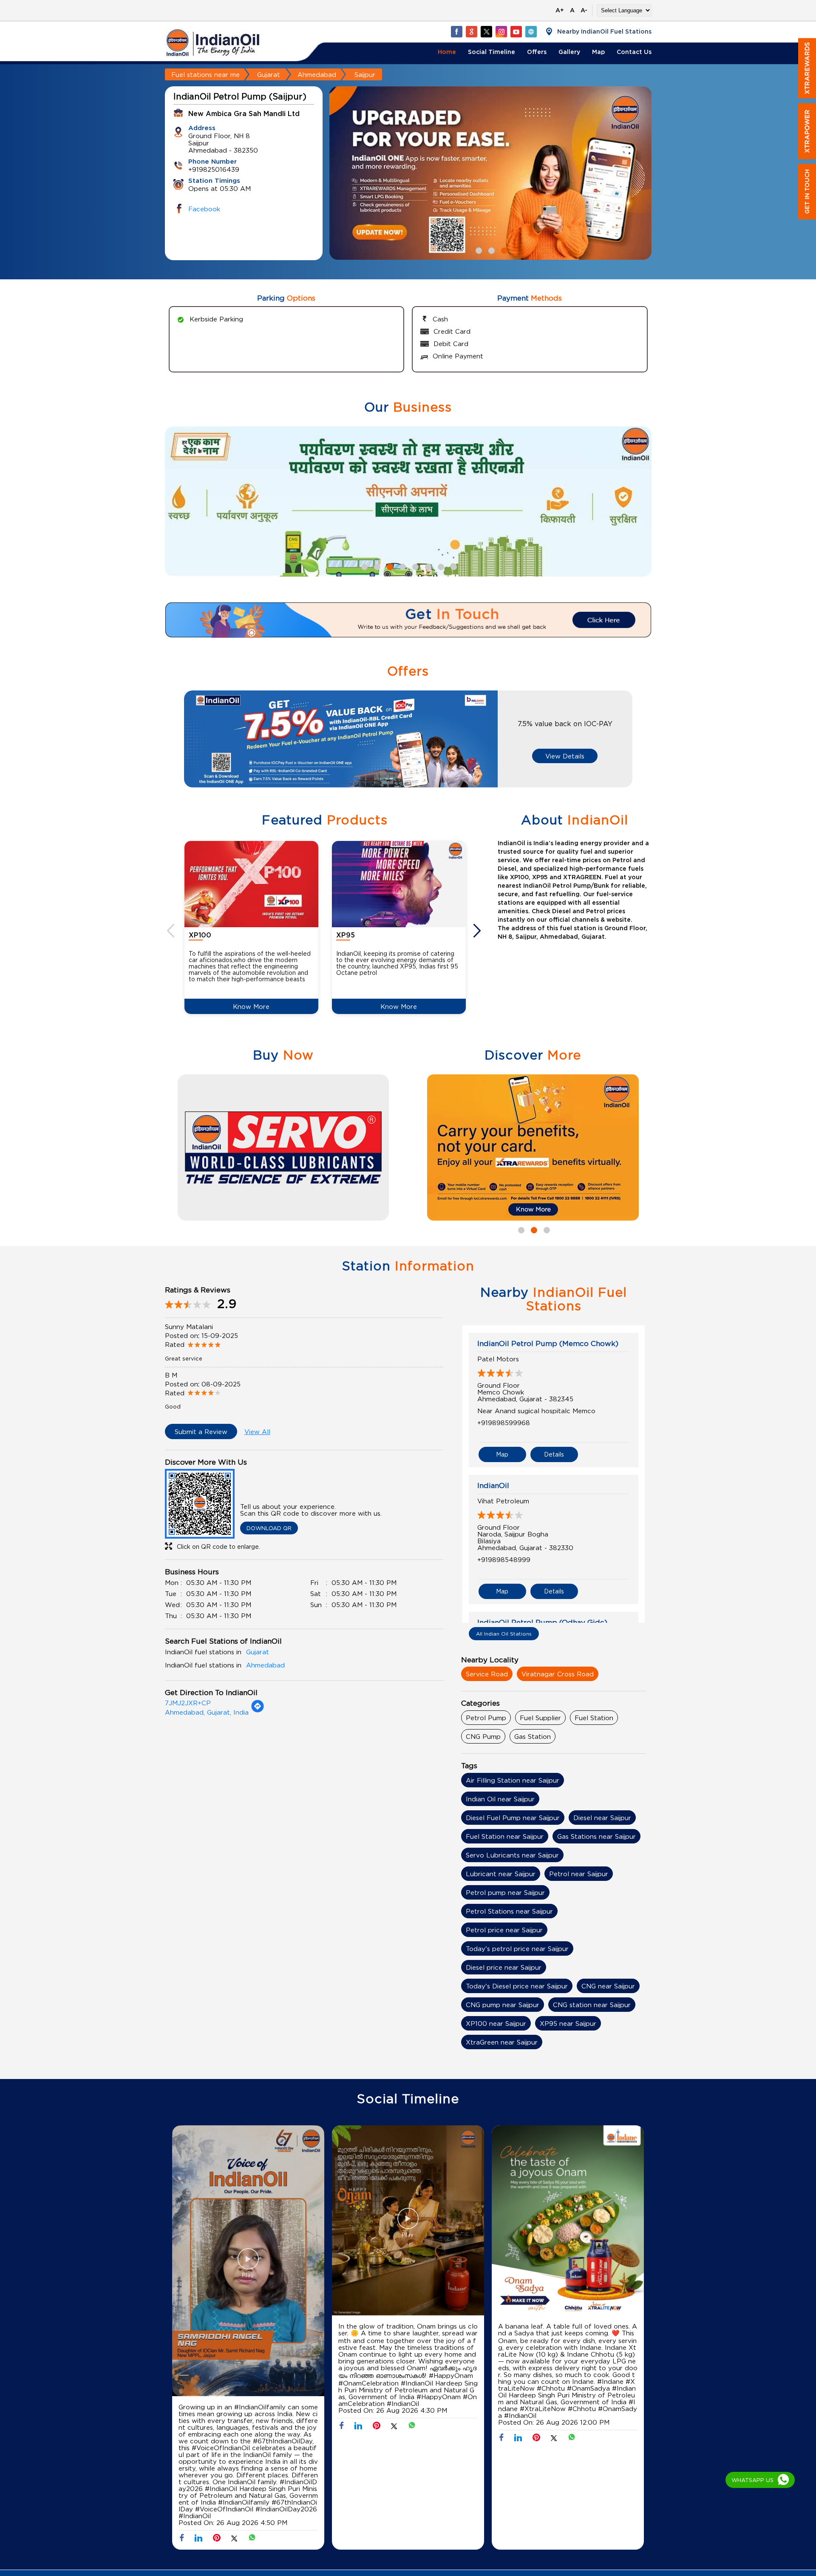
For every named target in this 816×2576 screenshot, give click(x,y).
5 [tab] (414, 566)
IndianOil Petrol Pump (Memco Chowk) (548, 1343)
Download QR (269, 1528)
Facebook (204, 209)
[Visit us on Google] (471, 31)
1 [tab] (478, 250)
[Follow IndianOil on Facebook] (456, 31)
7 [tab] (440, 566)
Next (478, 931)
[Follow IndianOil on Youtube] (516, 31)
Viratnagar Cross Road (558, 1674)
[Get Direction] (258, 1710)
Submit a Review (201, 1431)
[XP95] (399, 884)
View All (257, 1431)
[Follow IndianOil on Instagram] (501, 31)
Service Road (487, 1674)
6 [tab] (427, 566)
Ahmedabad (317, 74)
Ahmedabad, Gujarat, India (207, 1712)
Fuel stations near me (205, 74)
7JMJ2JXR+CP (188, 1703)
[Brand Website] (531, 31)
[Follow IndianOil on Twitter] (486, 31)
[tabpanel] (490, 173)
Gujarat (269, 74)
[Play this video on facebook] (248, 2263)
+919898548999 (504, 1559)
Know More (251, 1006)
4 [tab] (402, 566)
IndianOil (493, 1485)
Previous (172, 931)
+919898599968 (504, 1423)
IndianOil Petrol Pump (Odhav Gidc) (542, 1622)
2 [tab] (490, 250)
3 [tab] (503, 250)
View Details (565, 756)
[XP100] (251, 884)
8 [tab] (453, 566)
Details (554, 1454)
